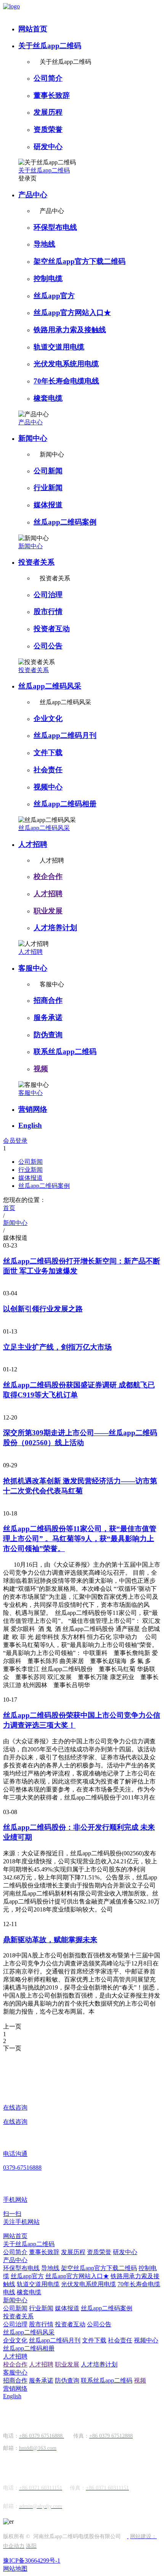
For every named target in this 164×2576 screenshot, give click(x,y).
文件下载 (48, 753)
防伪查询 (48, 1035)
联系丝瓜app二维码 (65, 1052)
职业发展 (48, 911)
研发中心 (48, 147)
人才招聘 (33, 844)
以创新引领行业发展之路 (43, 1309)
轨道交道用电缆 (59, 347)
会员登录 (15, 1141)
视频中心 (48, 787)
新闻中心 (33, 438)
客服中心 (33, 968)
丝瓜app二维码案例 (65, 522)
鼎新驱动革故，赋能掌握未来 (50, 1940)
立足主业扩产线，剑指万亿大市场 (57, 1347)
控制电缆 (48, 279)
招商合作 (48, 1000)
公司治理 (48, 595)
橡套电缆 (48, 398)
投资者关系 (36, 562)
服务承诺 (48, 1018)
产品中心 (33, 195)
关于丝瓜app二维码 (50, 46)
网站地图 (15, 2569)
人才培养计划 (55, 928)
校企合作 (48, 876)
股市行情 (48, 612)
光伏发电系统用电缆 (66, 364)
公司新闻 (48, 471)
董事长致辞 (52, 95)
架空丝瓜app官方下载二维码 (80, 261)
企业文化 (48, 719)
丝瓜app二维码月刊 (65, 735)
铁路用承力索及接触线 (70, 330)
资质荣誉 (48, 129)
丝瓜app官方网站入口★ (72, 313)
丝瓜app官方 (54, 296)
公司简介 (48, 78)
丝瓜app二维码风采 (50, 686)
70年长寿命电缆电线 (66, 381)
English (30, 1125)
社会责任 (48, 770)
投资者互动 (52, 629)
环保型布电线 (55, 227)
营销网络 (33, 1109)
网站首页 (33, 29)
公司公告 (48, 646)
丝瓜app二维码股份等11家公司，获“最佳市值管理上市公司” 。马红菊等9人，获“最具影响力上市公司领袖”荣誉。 (80, 1539)
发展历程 (48, 112)
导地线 (44, 244)
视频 (41, 1069)
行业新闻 (48, 488)
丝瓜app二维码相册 (65, 804)
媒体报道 (48, 505)
